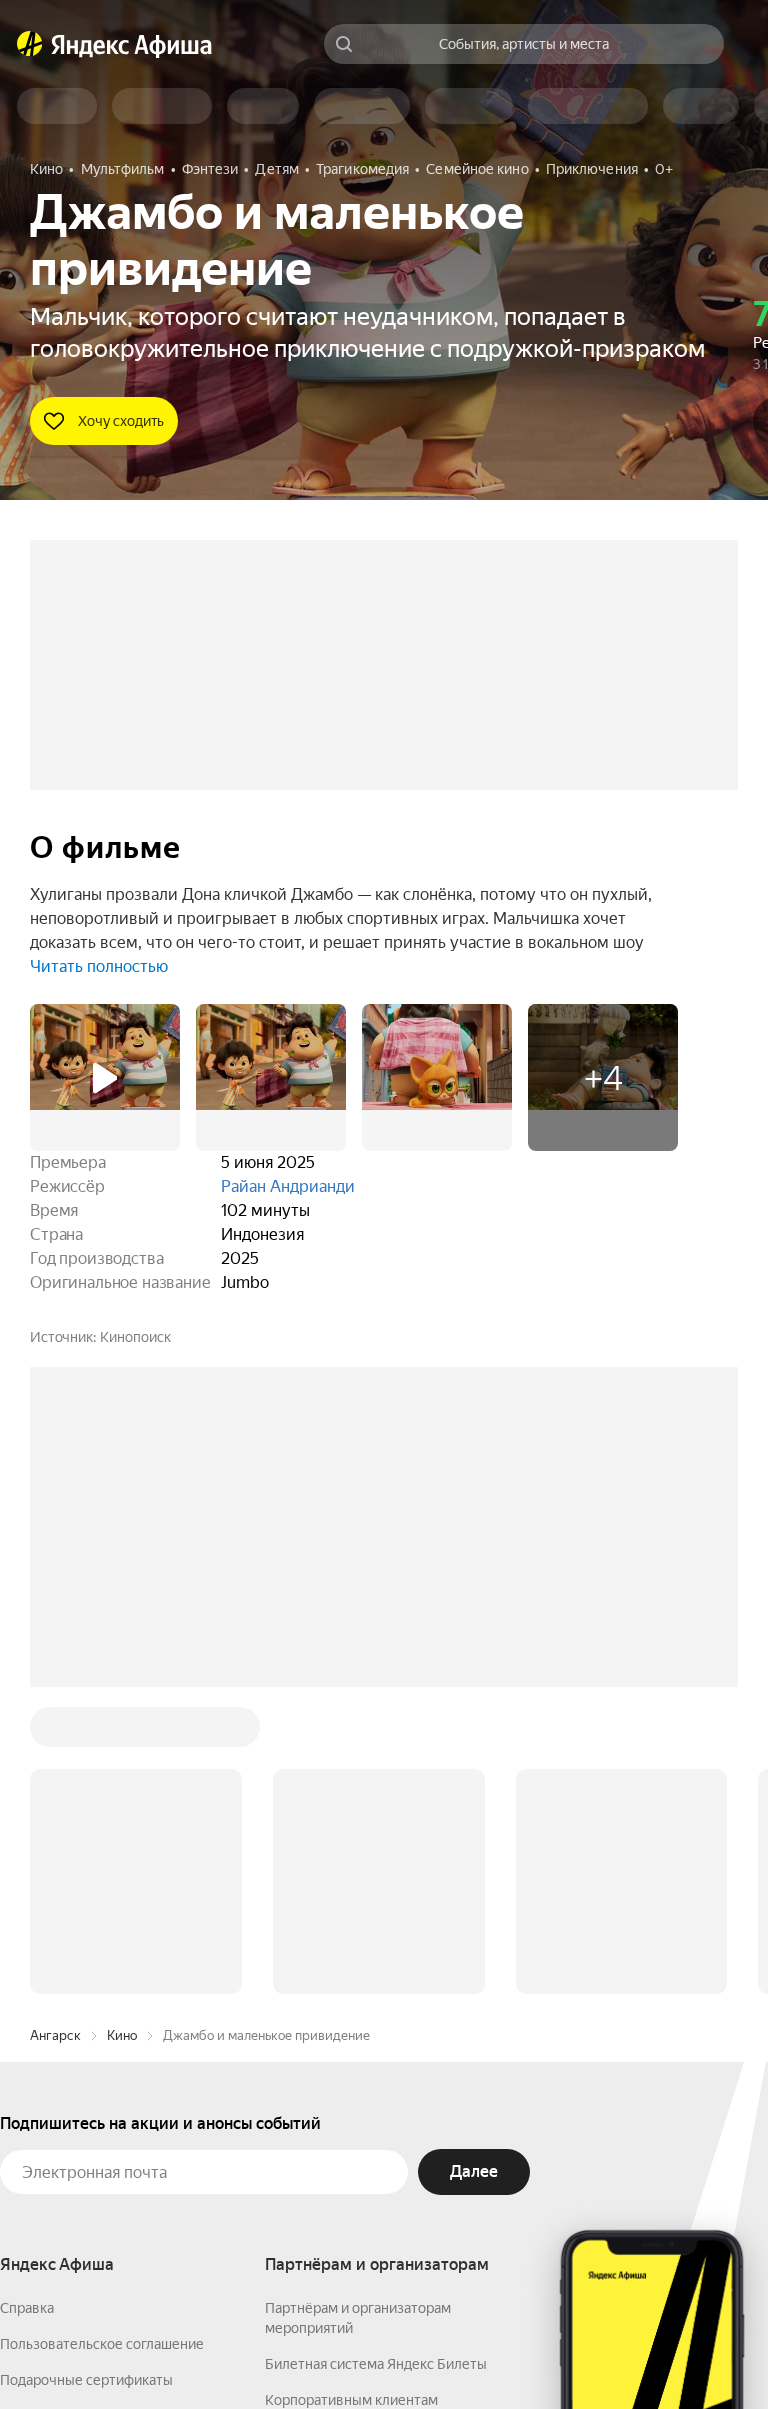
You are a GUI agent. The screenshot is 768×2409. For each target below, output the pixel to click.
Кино (122, 1732)
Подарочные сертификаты (86, 2077)
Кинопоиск (135, 1337)
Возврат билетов (56, 2113)
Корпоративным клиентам (351, 2097)
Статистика (297, 2350)
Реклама (387, 2350)
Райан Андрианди (288, 1186)
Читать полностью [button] (99, 966)
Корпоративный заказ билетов (365, 2133)
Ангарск (55, 1732)
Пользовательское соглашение (102, 2041)
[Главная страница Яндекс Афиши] (30, 44)
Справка (27, 2005)
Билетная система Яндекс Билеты (376, 2061)
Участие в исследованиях (83, 2149)
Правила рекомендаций (77, 2185)
